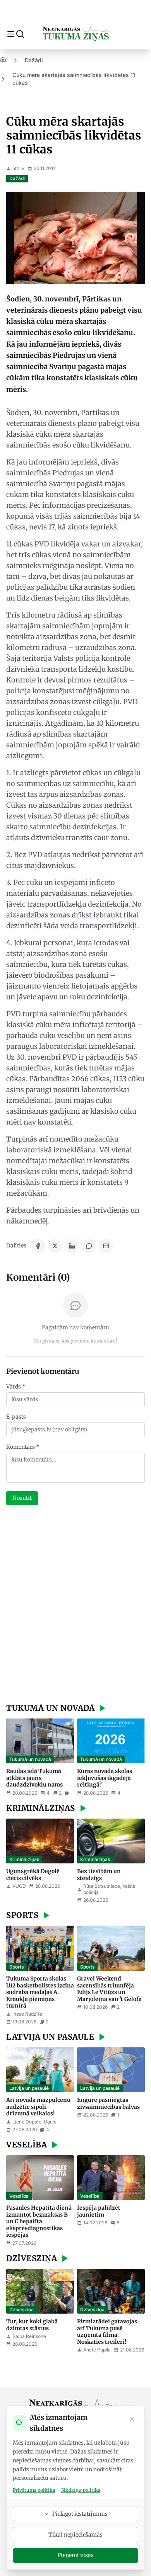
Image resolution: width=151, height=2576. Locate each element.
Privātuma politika (34, 2490)
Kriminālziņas (24, 1859)
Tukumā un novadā (30, 1759)
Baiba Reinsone (29, 2336)
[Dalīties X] (55, 1246)
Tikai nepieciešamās (75, 2535)
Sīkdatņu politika (81, 2490)
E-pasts (16, 1417)
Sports (16, 1967)
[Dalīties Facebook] (38, 1246)
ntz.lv (18, 168)
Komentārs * (23, 1447)
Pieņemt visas (75, 2555)
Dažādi (34, 60)
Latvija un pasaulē (29, 2088)
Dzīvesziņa (21, 2310)
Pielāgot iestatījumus (80, 2514)
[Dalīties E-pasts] (106, 1246)
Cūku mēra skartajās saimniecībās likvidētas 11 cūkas (74, 79)
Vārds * (16, 1387)
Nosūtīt (22, 1498)
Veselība (19, 2196)
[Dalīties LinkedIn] (72, 1246)
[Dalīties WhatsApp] (89, 1246)
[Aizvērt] (132, 2420)
